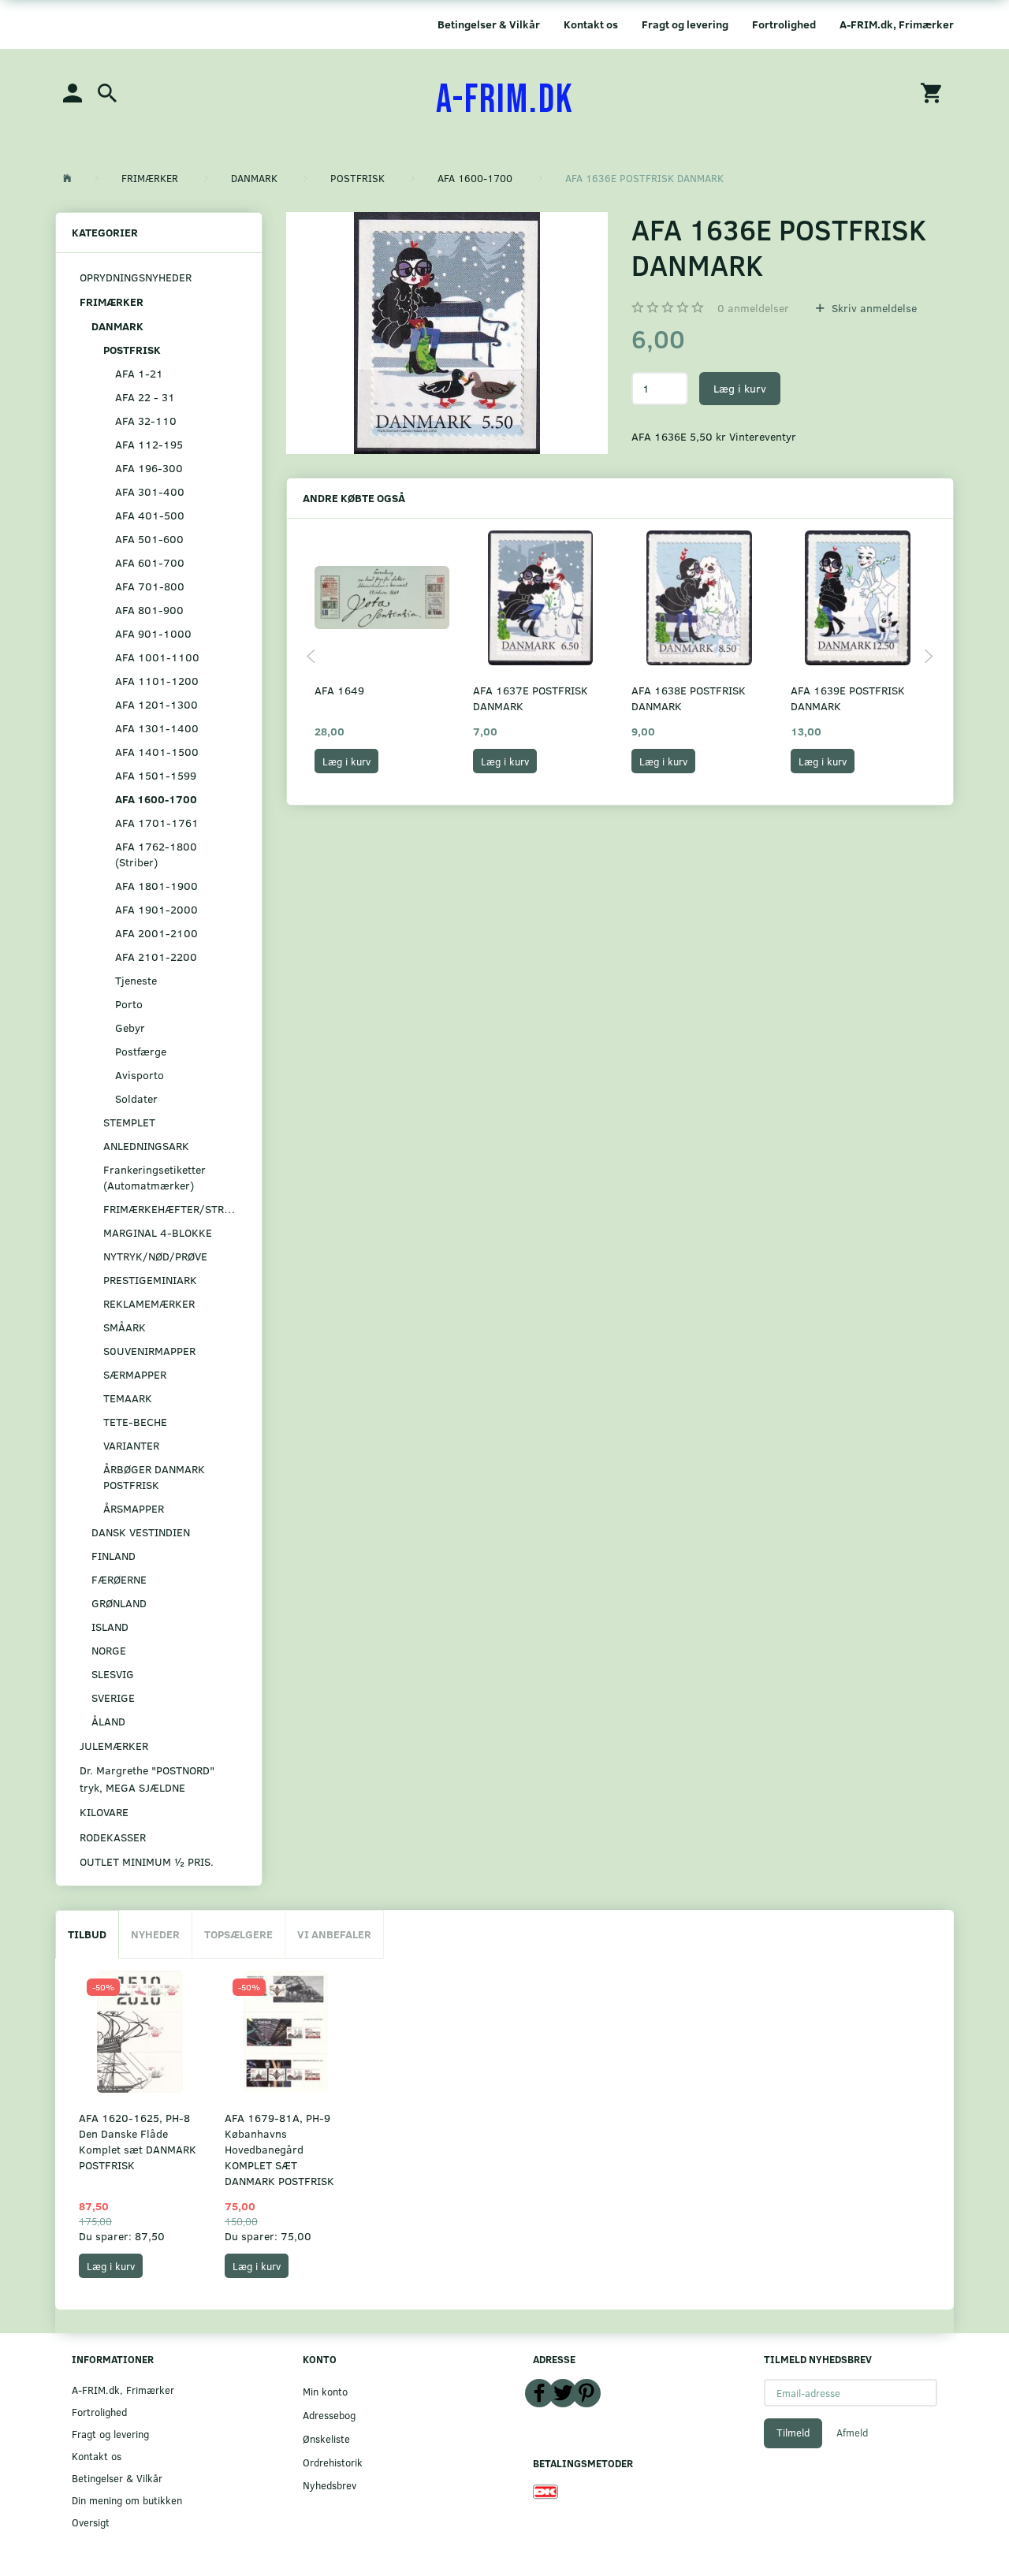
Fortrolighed (784, 24)
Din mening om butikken (127, 2500)
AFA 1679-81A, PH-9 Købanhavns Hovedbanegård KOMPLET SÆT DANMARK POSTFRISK (279, 2149)
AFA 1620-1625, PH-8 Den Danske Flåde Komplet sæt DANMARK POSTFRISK (138, 2141)
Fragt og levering (685, 24)
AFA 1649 (339, 690)
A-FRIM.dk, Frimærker (897, 24)
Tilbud (87, 1934)
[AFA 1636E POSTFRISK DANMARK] (447, 333)
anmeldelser (753, 308)
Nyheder (155, 1934)
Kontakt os (591, 24)
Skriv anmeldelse (873, 308)
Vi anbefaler (334, 1934)
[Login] (73, 92)
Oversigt (91, 2522)
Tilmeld (793, 2433)
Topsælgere (238, 1934)
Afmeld (852, 2433)
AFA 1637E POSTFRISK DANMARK (531, 698)
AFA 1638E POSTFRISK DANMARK (689, 698)
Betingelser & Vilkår (489, 24)
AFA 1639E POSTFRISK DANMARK (848, 698)
